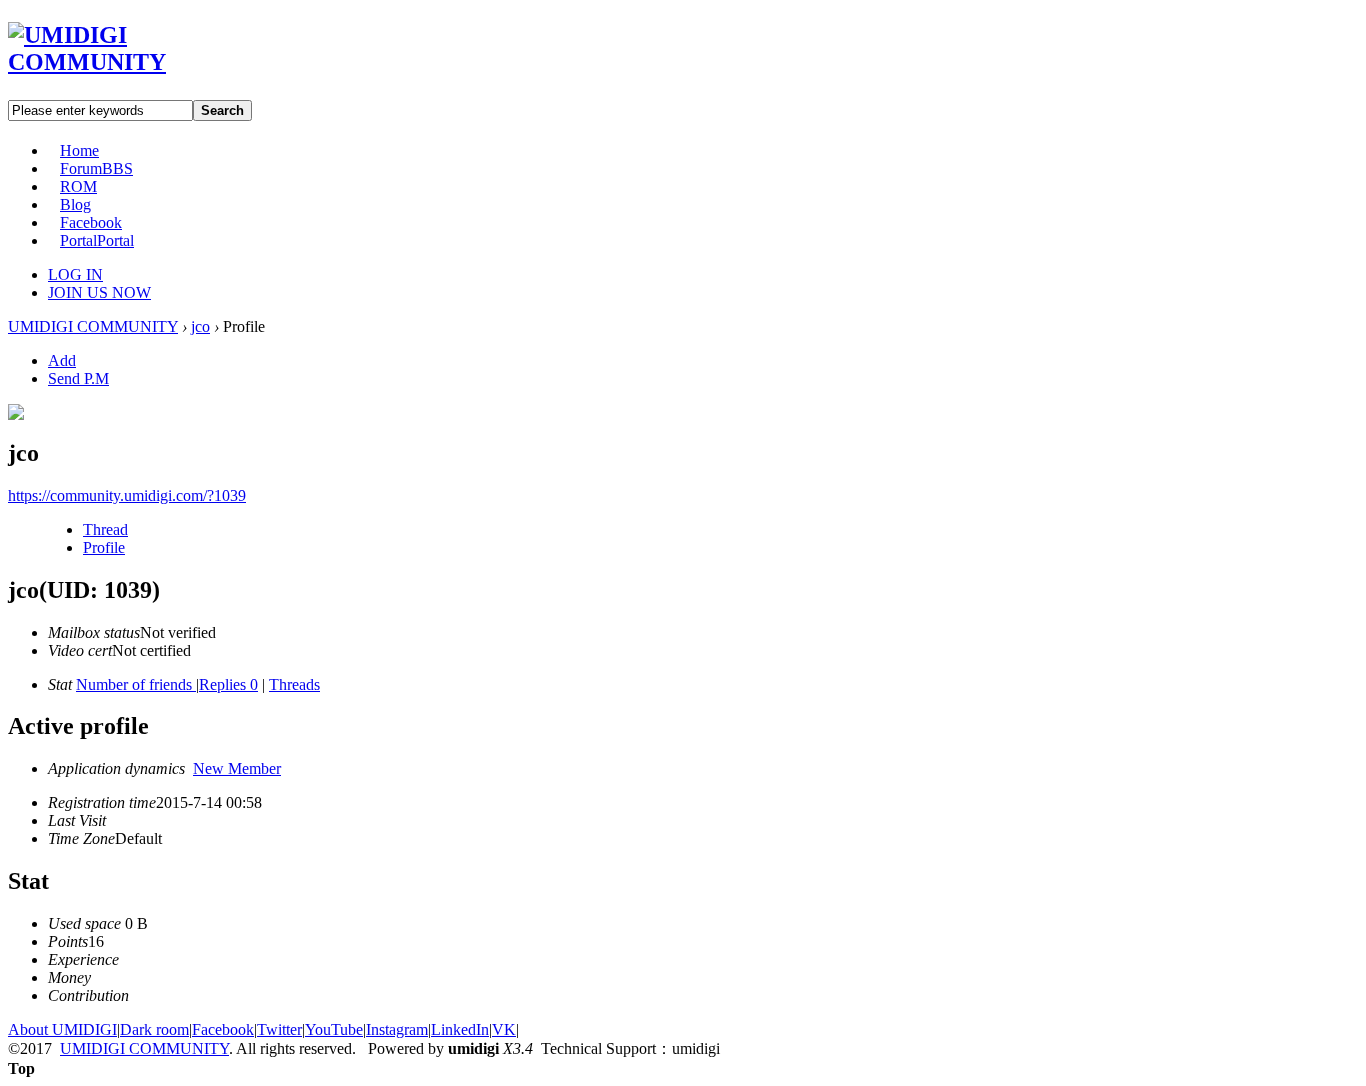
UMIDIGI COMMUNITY (93, 326)
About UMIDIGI (62, 1029)
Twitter (279, 1029)
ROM (78, 186)
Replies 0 (228, 684)
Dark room (154, 1029)
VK (504, 1029)
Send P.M (78, 378)
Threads (294, 684)
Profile (104, 547)
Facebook (91, 222)
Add (62, 360)
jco (200, 326)
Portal (97, 240)
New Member (237, 768)
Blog (75, 204)
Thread (105, 529)
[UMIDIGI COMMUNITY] (115, 62)
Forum (96, 168)
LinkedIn (460, 1029)
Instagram (397, 1029)
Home (79, 150)
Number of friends (136, 684)
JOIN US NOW (99, 292)
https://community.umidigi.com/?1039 (127, 495)
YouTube (334, 1029)
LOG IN (75, 274)
